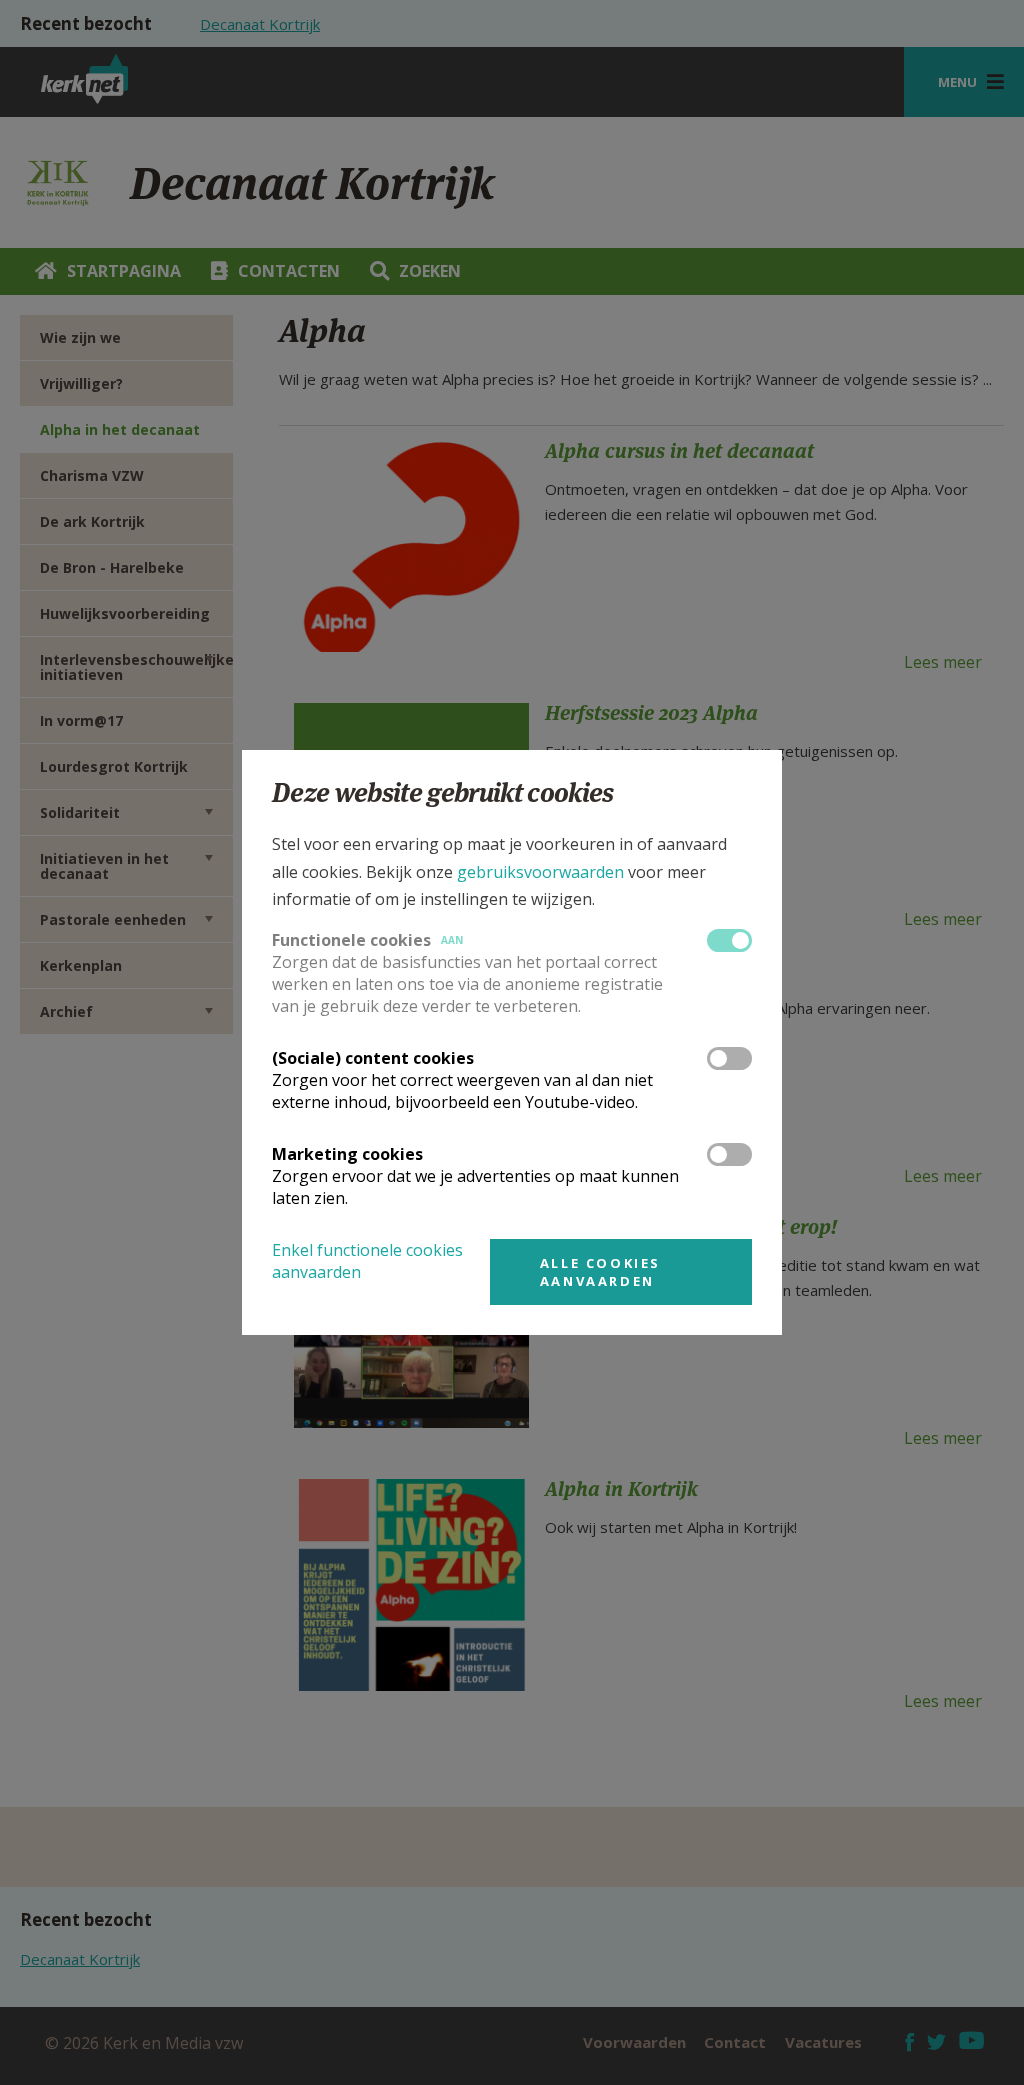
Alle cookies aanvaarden (600, 1272)
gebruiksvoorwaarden (540, 872)
